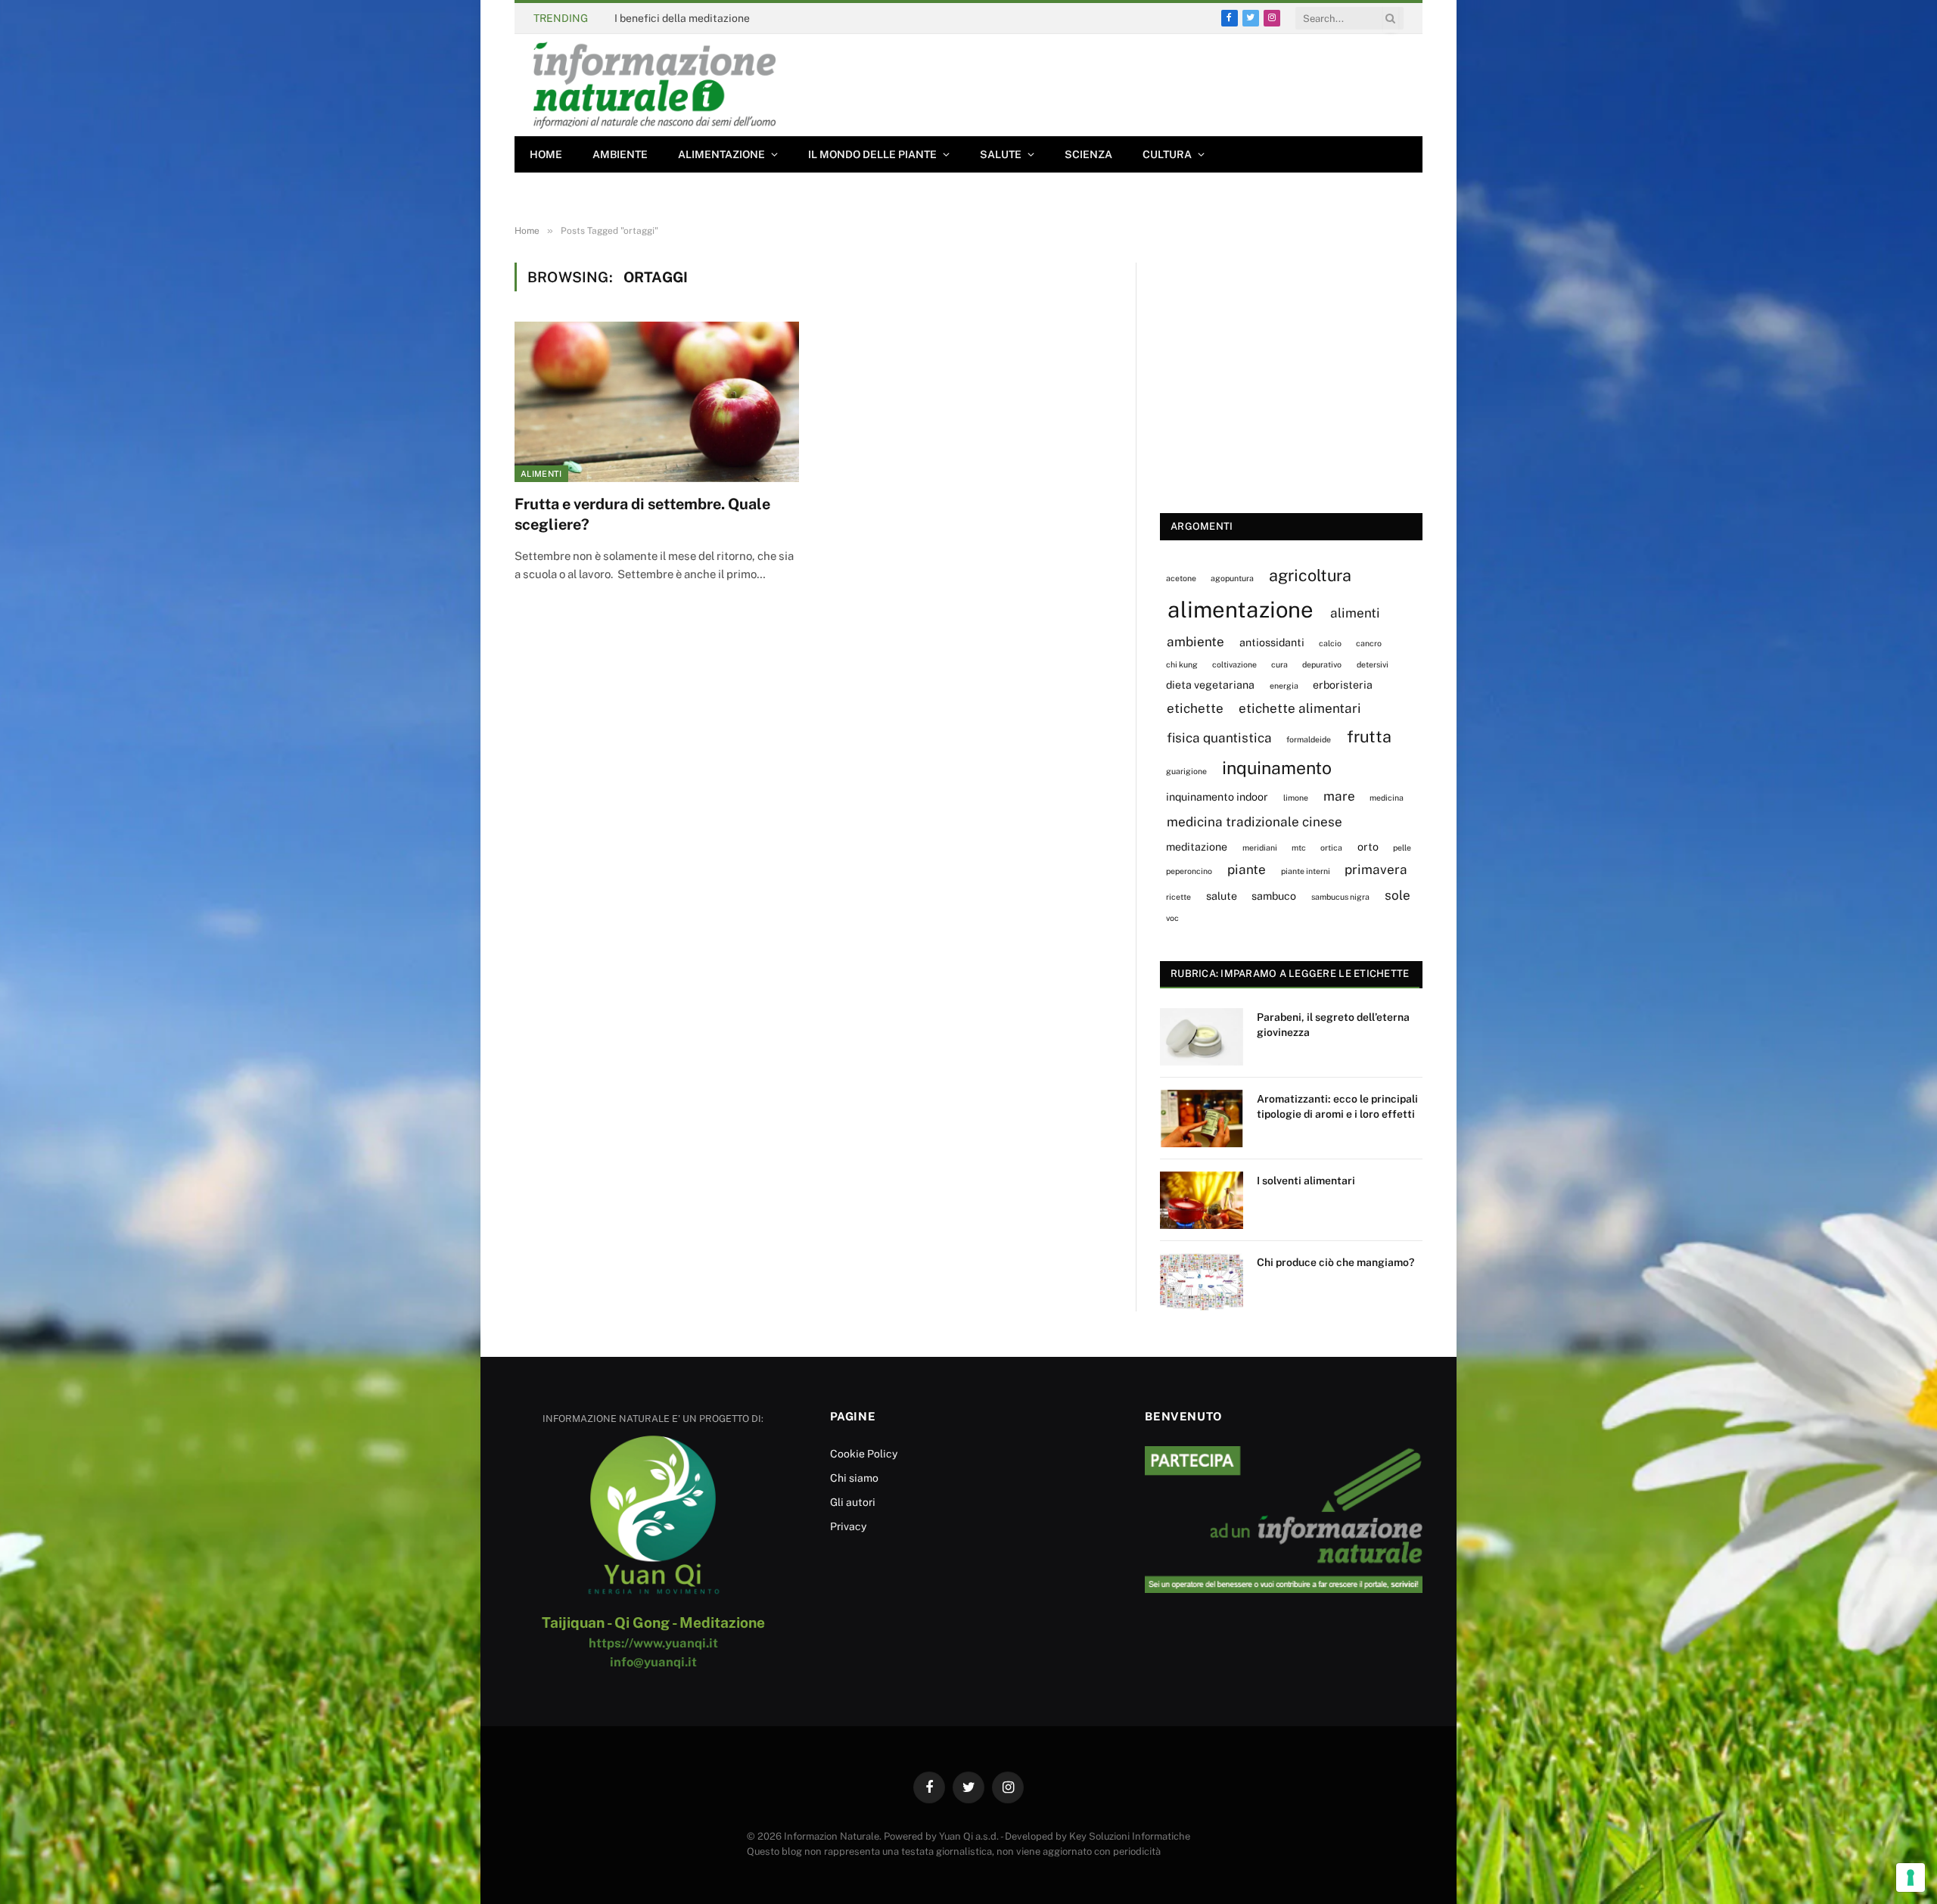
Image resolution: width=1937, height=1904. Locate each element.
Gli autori (853, 1502)
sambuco (1274, 896)
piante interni (1306, 871)
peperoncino (1189, 871)
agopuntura (1232, 578)
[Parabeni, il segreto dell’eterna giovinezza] (1202, 1037)
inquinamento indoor (1217, 796)
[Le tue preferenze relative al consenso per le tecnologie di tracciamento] (1911, 1878)
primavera (1376, 870)
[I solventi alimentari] (1202, 1200)
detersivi (1373, 664)
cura (1279, 664)
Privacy (848, 1526)
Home (546, 154)
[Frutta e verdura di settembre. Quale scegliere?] (657, 402)
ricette (1178, 897)
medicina (1387, 798)
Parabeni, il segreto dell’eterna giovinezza (1333, 1025)
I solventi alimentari (1306, 1181)
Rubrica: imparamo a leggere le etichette (1290, 974)
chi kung (1182, 664)
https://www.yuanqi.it (653, 1643)
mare (1339, 796)
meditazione (1197, 846)
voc (1172, 918)
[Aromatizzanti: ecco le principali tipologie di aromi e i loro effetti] (1202, 1118)
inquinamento (1277, 768)
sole (1398, 895)
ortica (1331, 848)
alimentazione (1241, 610)
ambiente (1195, 642)
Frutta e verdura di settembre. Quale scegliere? (642, 514)
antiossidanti (1272, 642)
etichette (1195, 708)
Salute (1001, 154)
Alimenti (541, 474)
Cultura (1167, 154)
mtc (1299, 848)
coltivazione (1234, 664)
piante (1247, 870)
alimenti (1355, 613)
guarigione (1186, 771)
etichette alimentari (1300, 708)
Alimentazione (721, 154)
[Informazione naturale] (654, 85)
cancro (1369, 643)
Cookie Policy (864, 1454)
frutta (1369, 736)
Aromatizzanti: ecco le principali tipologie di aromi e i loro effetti (1337, 1106)
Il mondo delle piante (872, 154)
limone (1296, 798)
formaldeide (1309, 739)
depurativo (1322, 664)
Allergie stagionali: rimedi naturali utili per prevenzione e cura (767, 18)
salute (1222, 896)
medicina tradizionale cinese (1255, 822)
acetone (1181, 578)
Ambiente (620, 154)
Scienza (1088, 154)
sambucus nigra (1340, 897)
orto (1368, 846)
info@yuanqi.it (653, 1662)
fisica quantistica (1219, 738)
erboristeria (1343, 684)
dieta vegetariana (1210, 684)
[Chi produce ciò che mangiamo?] (1202, 1282)
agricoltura (1310, 575)
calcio (1330, 643)
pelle (1402, 848)
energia (1284, 686)
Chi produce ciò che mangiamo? (1335, 1262)
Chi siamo (854, 1478)
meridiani (1260, 848)
